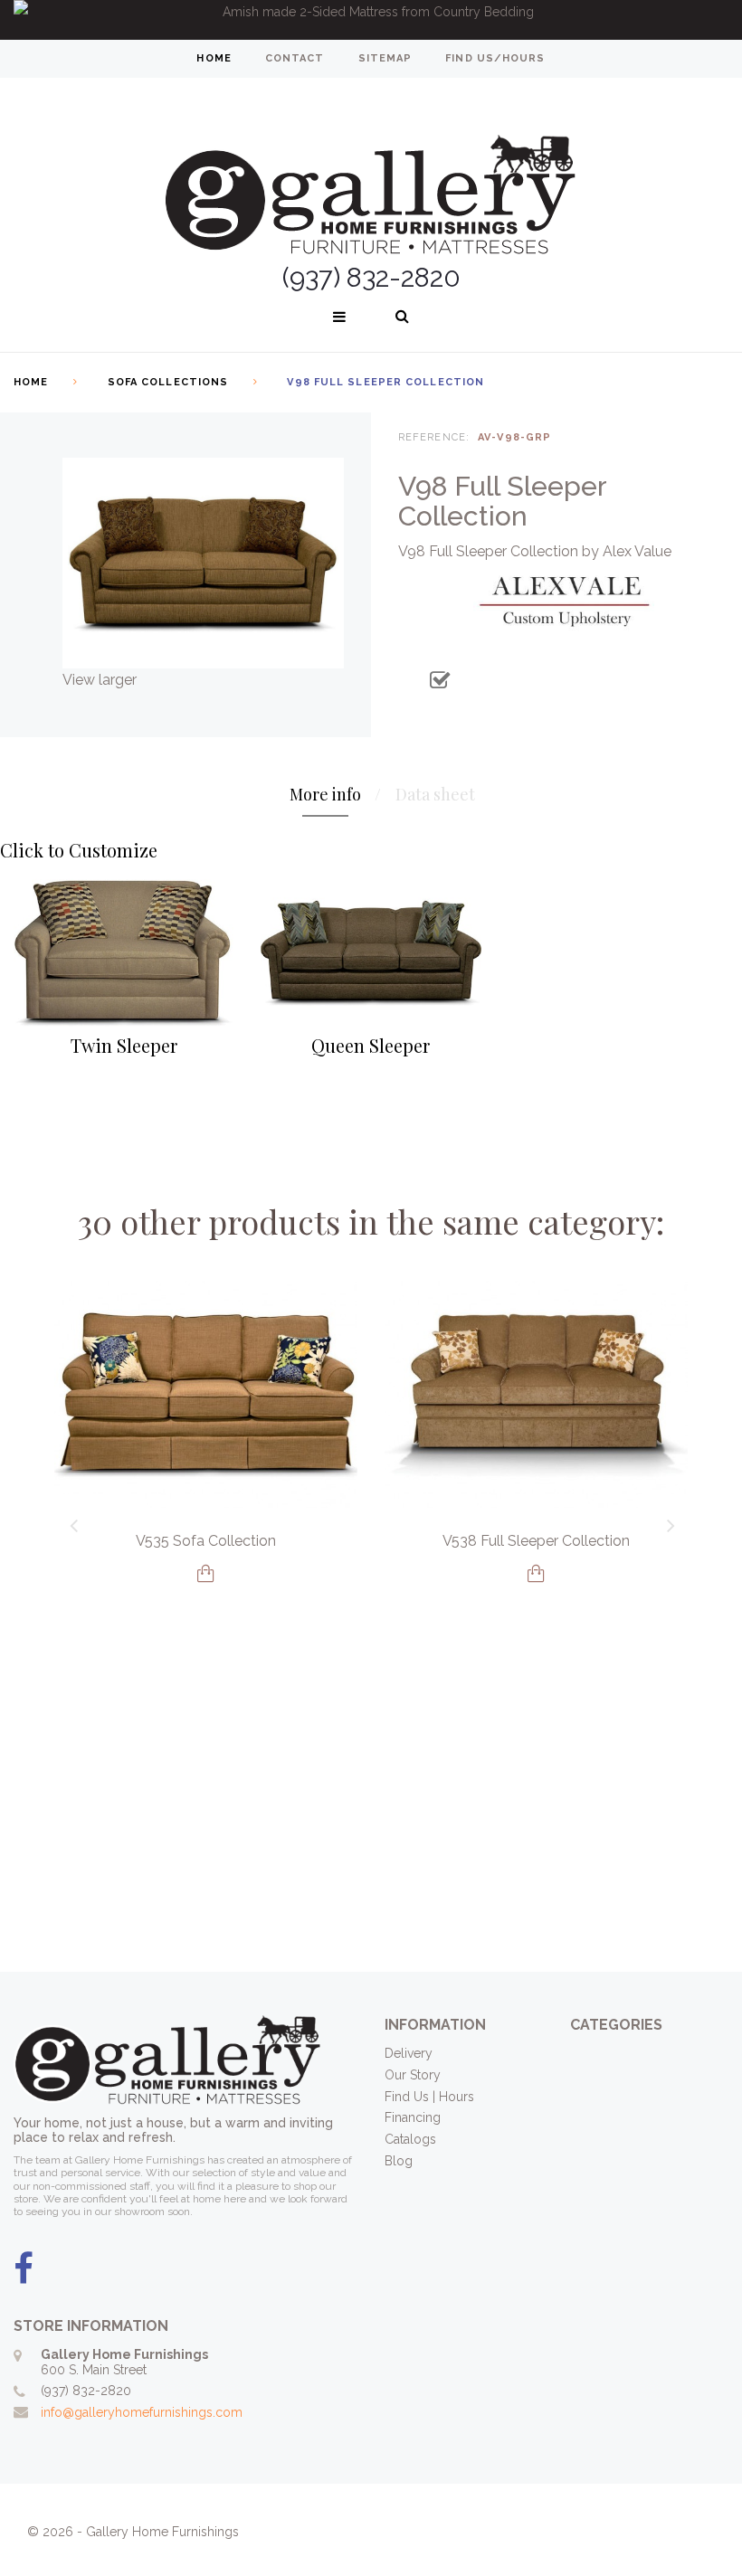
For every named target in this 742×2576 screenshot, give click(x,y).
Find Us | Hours (429, 2097)
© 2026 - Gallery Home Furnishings (133, 2532)
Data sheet (435, 794)
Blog (399, 2161)
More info (325, 794)
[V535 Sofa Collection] (206, 1394)
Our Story (413, 2075)
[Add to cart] (206, 1573)
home (214, 58)
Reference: (434, 437)
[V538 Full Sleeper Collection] (536, 1394)
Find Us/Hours (495, 58)
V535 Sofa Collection (206, 1541)
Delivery (409, 2053)
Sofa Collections (168, 382)
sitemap (385, 58)
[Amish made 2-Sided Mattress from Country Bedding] (371, 20)
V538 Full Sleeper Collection (536, 1541)
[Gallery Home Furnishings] (371, 173)
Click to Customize (79, 850)
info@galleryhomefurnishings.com (142, 2412)
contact (295, 58)
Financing (413, 2117)
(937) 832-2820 (86, 2391)
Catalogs (410, 2139)
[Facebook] (24, 2269)
